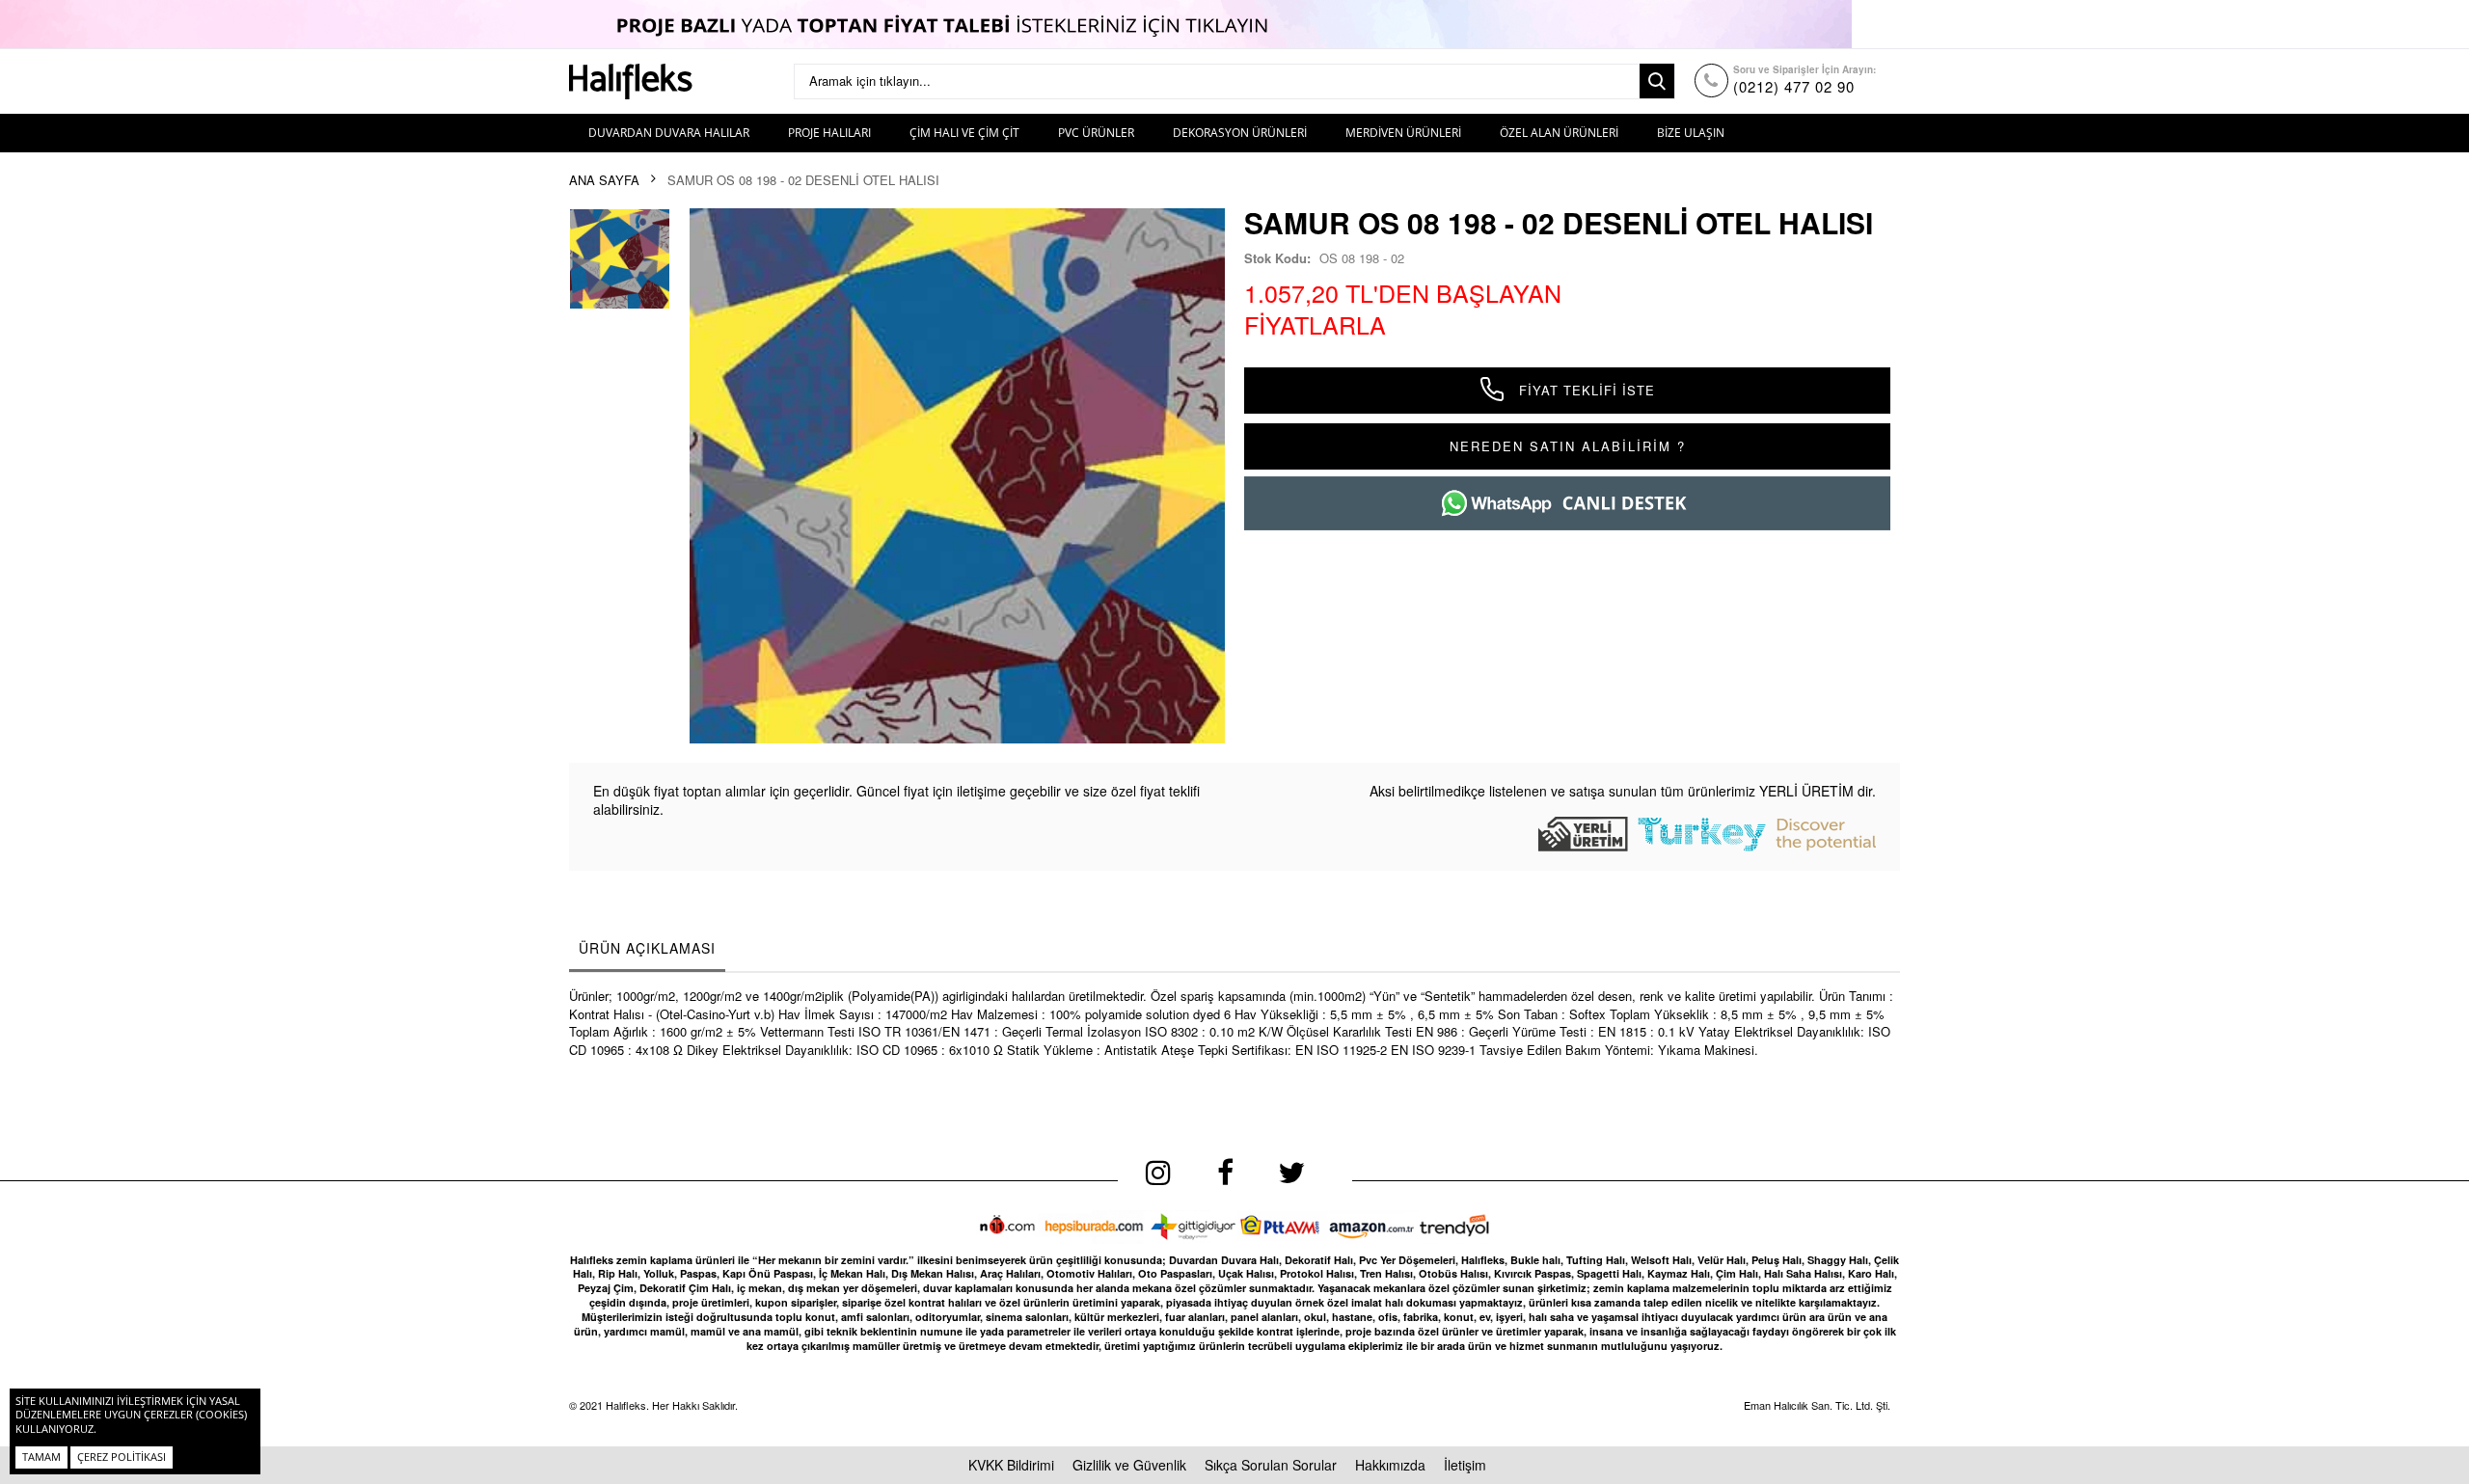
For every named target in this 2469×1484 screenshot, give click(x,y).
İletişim (1465, 1465)
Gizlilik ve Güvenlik (1129, 1465)
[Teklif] (1234, 24)
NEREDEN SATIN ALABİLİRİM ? (1568, 446)
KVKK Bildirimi (1011, 1465)
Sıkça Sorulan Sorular (1271, 1465)
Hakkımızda (1390, 1465)
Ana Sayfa (604, 180)
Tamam (41, 1457)
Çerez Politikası (122, 1457)
